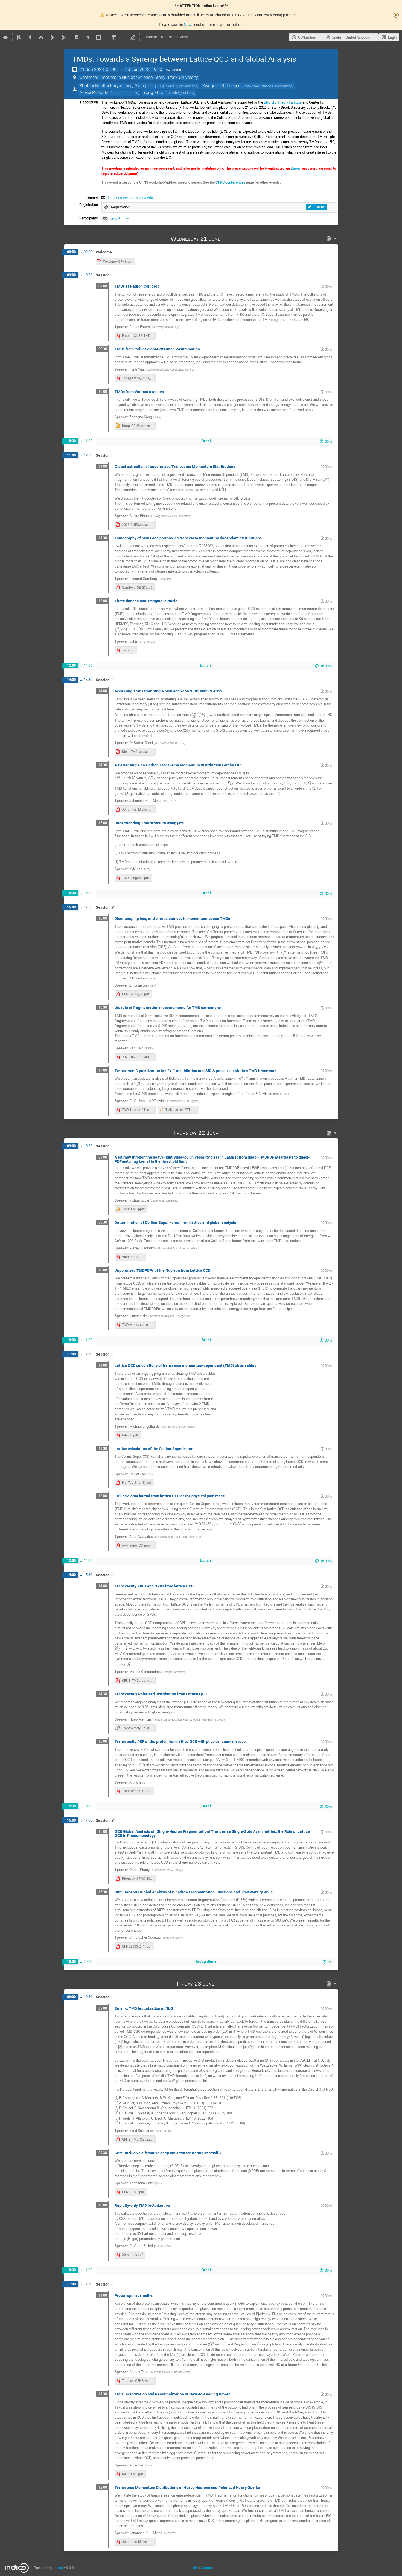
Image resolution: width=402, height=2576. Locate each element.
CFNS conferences (230, 182)
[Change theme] (117, 37)
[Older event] (30, 37)
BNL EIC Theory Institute (283, 102)
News (189, 24)
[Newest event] (63, 37)
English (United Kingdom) (352, 37)
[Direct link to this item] (228, 239)
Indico (58, 2568)
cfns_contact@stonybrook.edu (129, 198)
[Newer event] (52, 37)
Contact (207, 2568)
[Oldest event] (19, 37)
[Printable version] (77, 37)
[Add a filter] (88, 37)
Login (392, 37)
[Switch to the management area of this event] (133, 37)
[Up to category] (41, 37)
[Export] (101, 37)
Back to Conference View (166, 37)
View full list (119, 219)
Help (194, 2568)
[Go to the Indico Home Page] (5, 37)
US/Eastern (307, 37)
